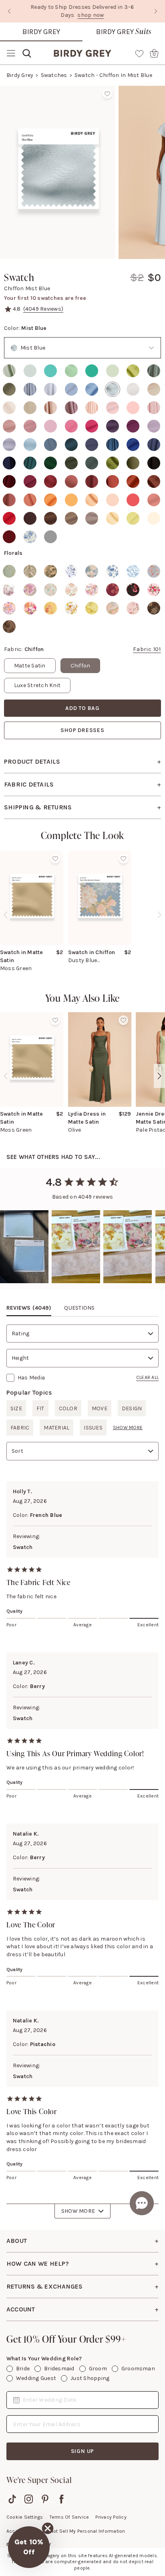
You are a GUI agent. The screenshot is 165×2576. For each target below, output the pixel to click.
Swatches (54, 75)
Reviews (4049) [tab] (29, 1308)
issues (93, 1428)
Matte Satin (30, 666)
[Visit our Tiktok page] (12, 2499)
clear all (147, 1377)
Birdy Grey (41, 32)
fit (40, 1408)
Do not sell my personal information (84, 2531)
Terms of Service (69, 2517)
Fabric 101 (147, 649)
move (100, 1408)
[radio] (9, 371)
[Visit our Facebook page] (61, 2499)
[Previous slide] (9, 11)
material (56, 1428)
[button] (29, 2547)
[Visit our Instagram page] (29, 2499)
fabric (20, 1428)
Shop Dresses (82, 730)
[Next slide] (156, 11)
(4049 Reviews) (43, 309)
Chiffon (80, 666)
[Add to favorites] (107, 94)
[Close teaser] (48, 2528)
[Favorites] (139, 53)
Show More (78, 2211)
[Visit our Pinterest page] (45, 2499)
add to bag (82, 708)
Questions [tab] (79, 1308)
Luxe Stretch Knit (37, 685)
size (16, 1408)
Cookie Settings (25, 2517)
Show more (128, 1428)
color (68, 1408)
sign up (83, 2451)
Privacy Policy (111, 2517)
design (132, 1408)
